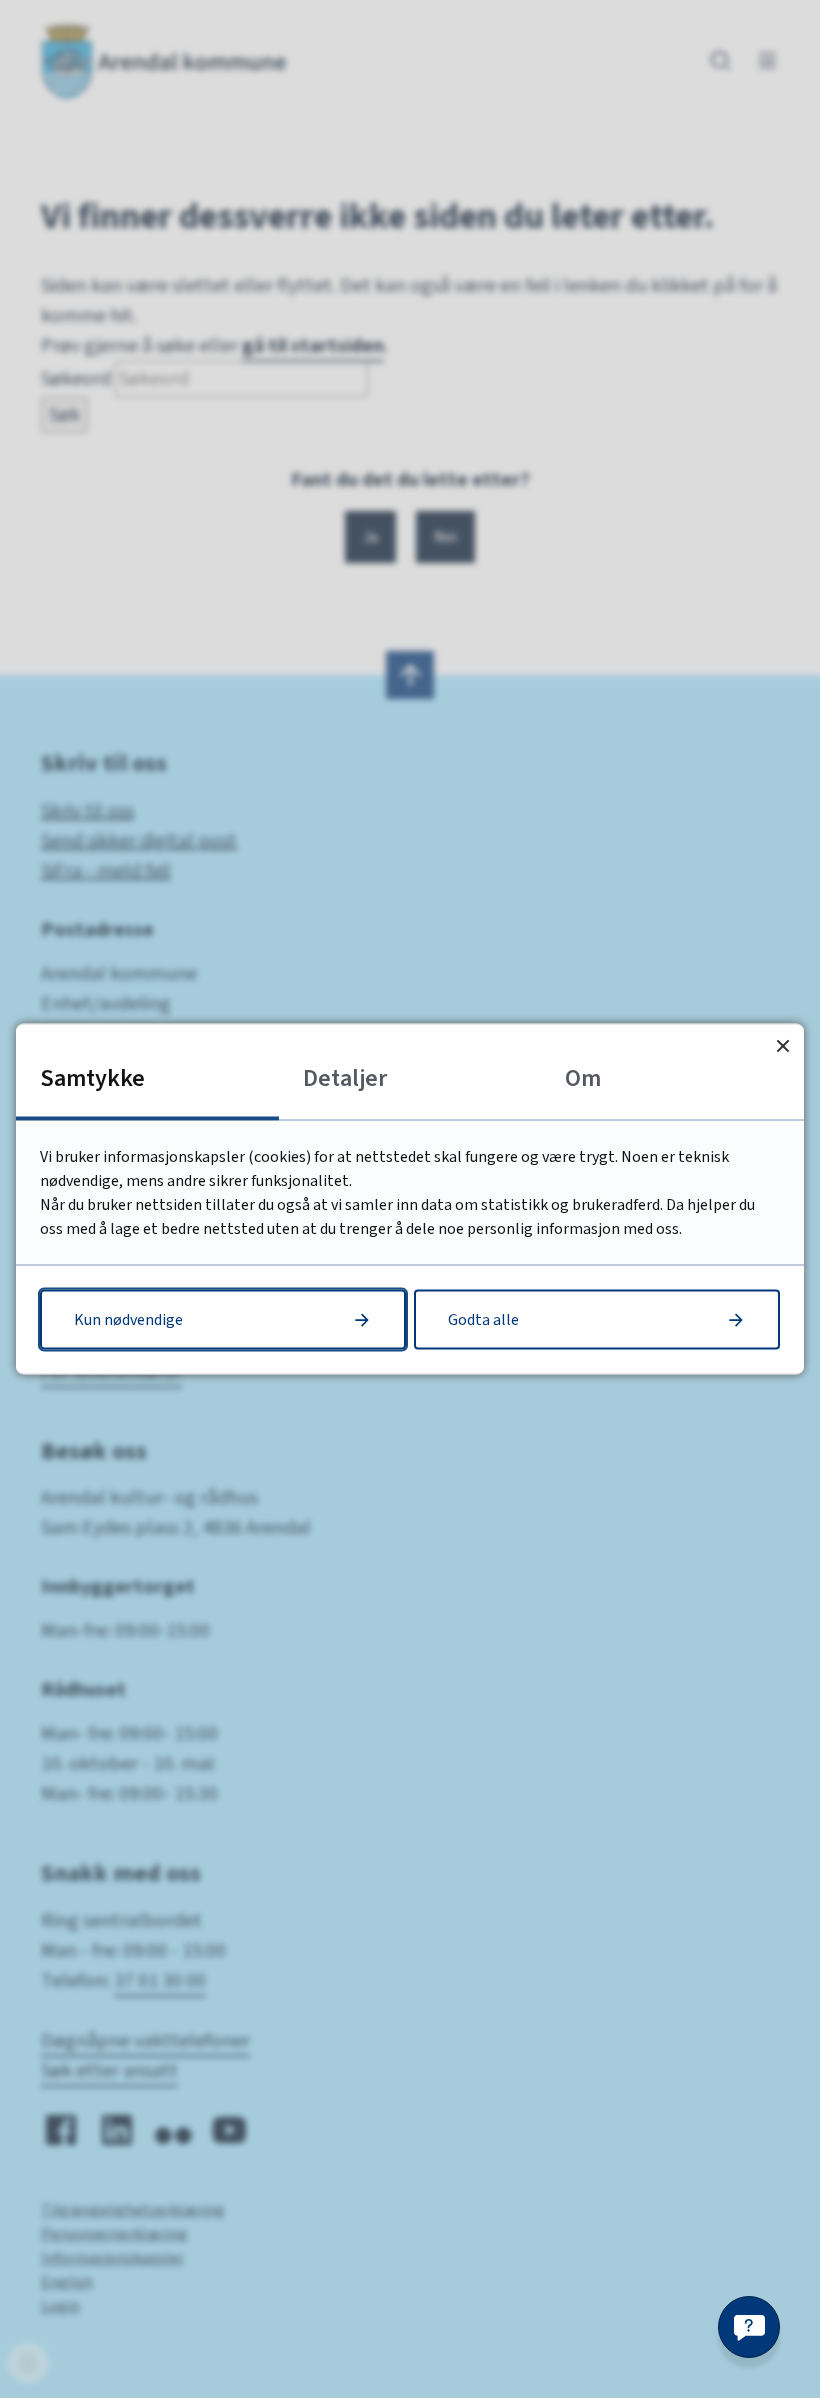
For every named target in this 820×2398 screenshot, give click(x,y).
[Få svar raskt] (749, 2327)
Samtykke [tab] (92, 1078)
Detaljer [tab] (345, 1078)
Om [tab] (583, 1078)
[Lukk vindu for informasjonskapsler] (782, 1045)
